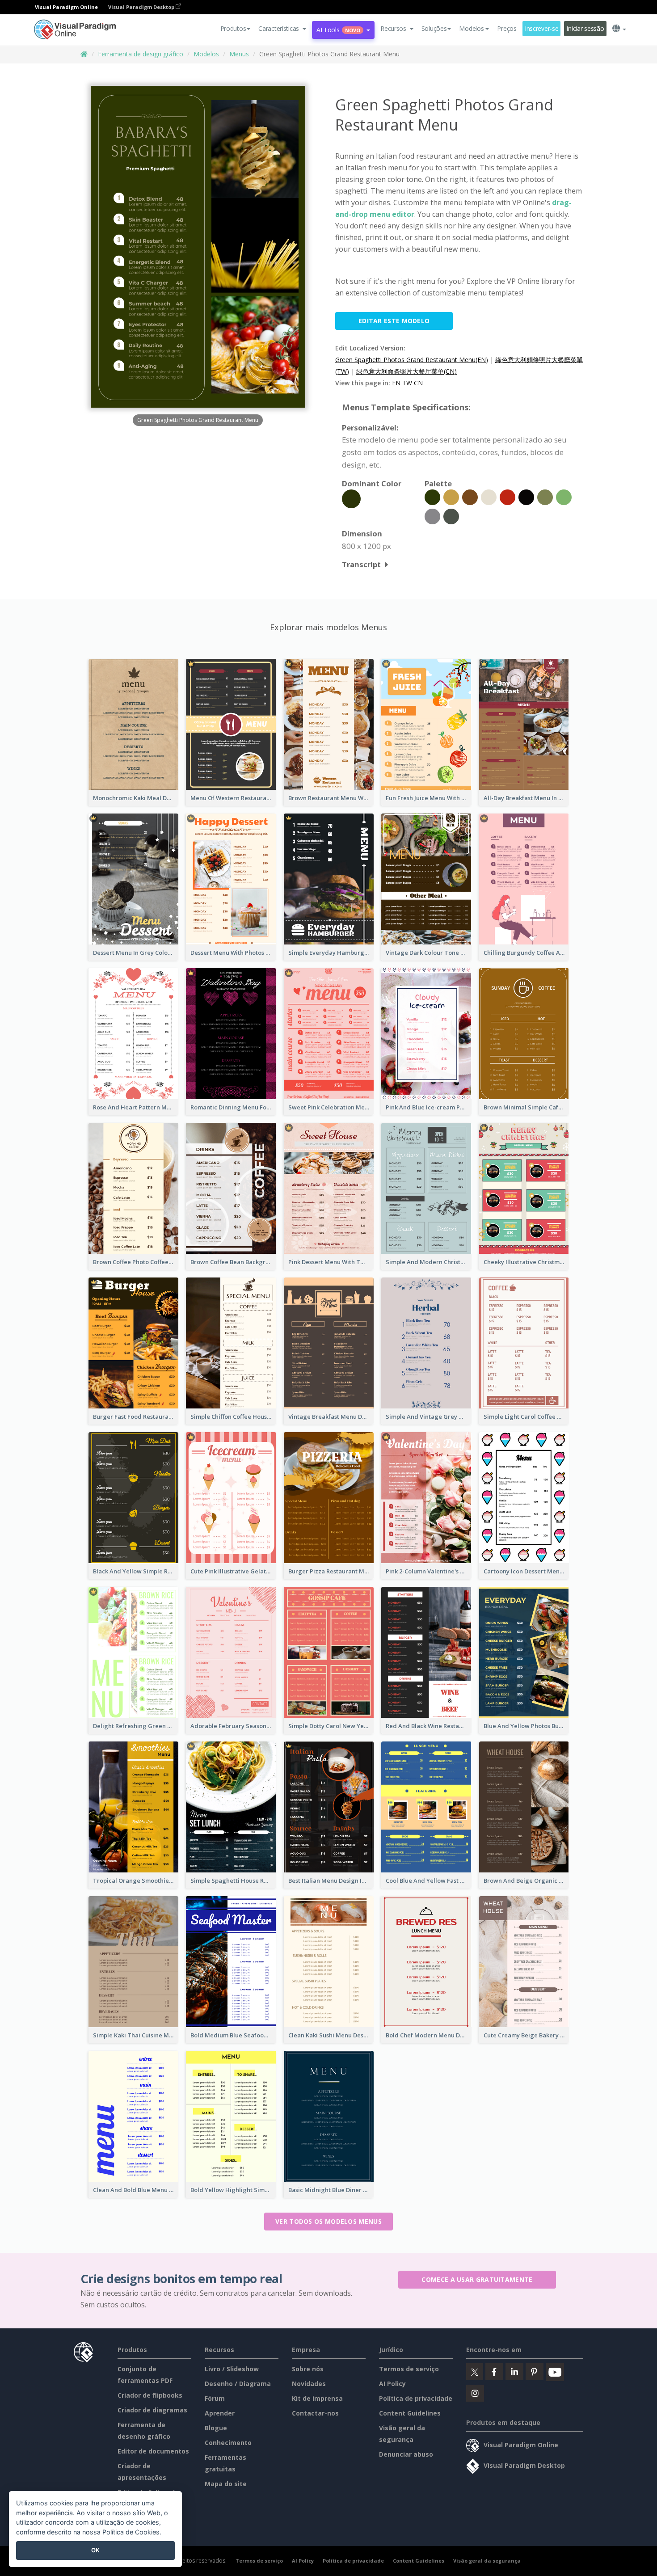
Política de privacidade (416, 2398)
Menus (239, 54)
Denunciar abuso (406, 2454)
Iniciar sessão (585, 28)
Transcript (361, 564)
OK (95, 2550)
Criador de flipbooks (150, 2395)
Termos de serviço (409, 2369)
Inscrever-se (542, 28)
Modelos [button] (471, 28)
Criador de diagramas (152, 2410)
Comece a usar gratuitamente (477, 2279)
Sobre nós (308, 2369)
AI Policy (392, 2384)
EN (396, 383)
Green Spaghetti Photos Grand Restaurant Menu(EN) (412, 360)
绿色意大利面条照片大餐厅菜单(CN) (406, 371)
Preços (507, 28)
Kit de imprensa (317, 2398)
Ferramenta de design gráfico (141, 54)
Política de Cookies (131, 2532)
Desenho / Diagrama (238, 2384)
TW (407, 383)
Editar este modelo (394, 321)
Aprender (220, 2413)
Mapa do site (226, 2484)
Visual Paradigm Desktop (142, 7)
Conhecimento (228, 2443)
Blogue (216, 2428)
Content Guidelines (410, 2413)
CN (418, 383)
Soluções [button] (434, 28)
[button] (282, 29)
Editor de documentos (153, 2451)
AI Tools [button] (338, 30)
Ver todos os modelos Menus (328, 2221)
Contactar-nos (315, 2413)
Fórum (215, 2398)
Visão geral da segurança (487, 2561)
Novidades (309, 2384)
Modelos (206, 54)
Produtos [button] (233, 28)
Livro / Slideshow (232, 2369)
